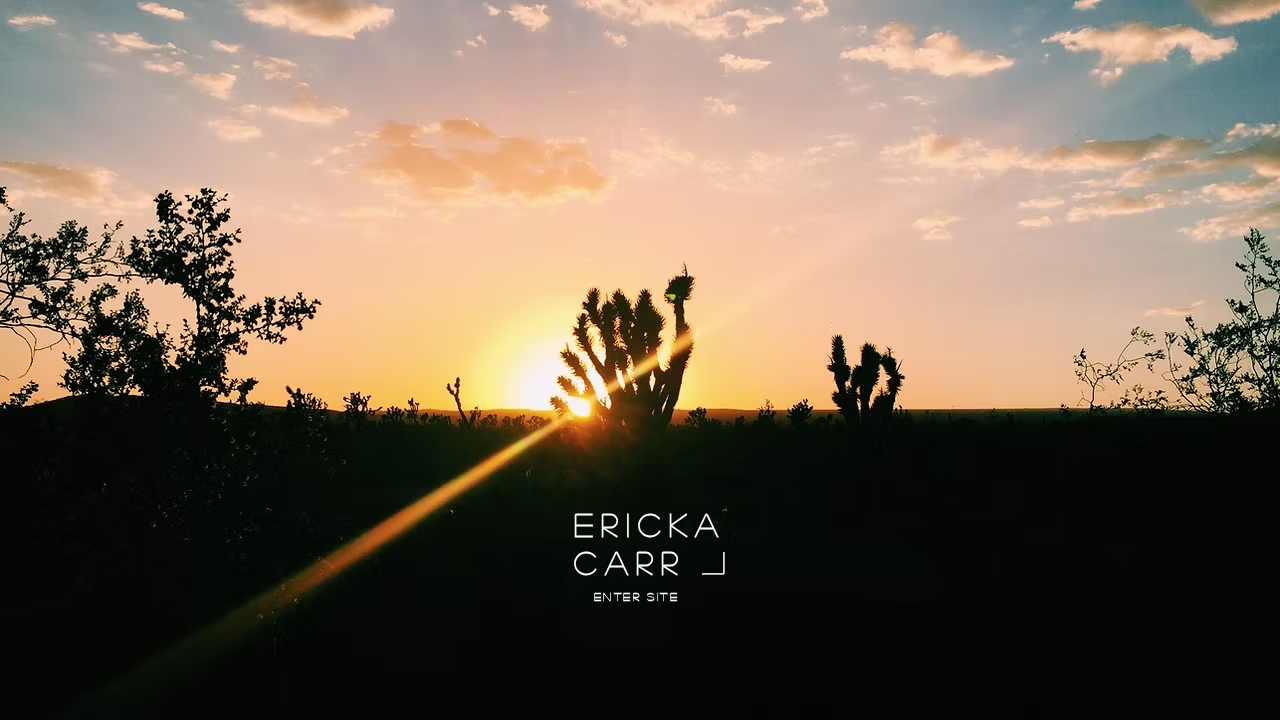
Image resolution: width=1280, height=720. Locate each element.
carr (630, 562)
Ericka (650, 524)
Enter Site (636, 596)
